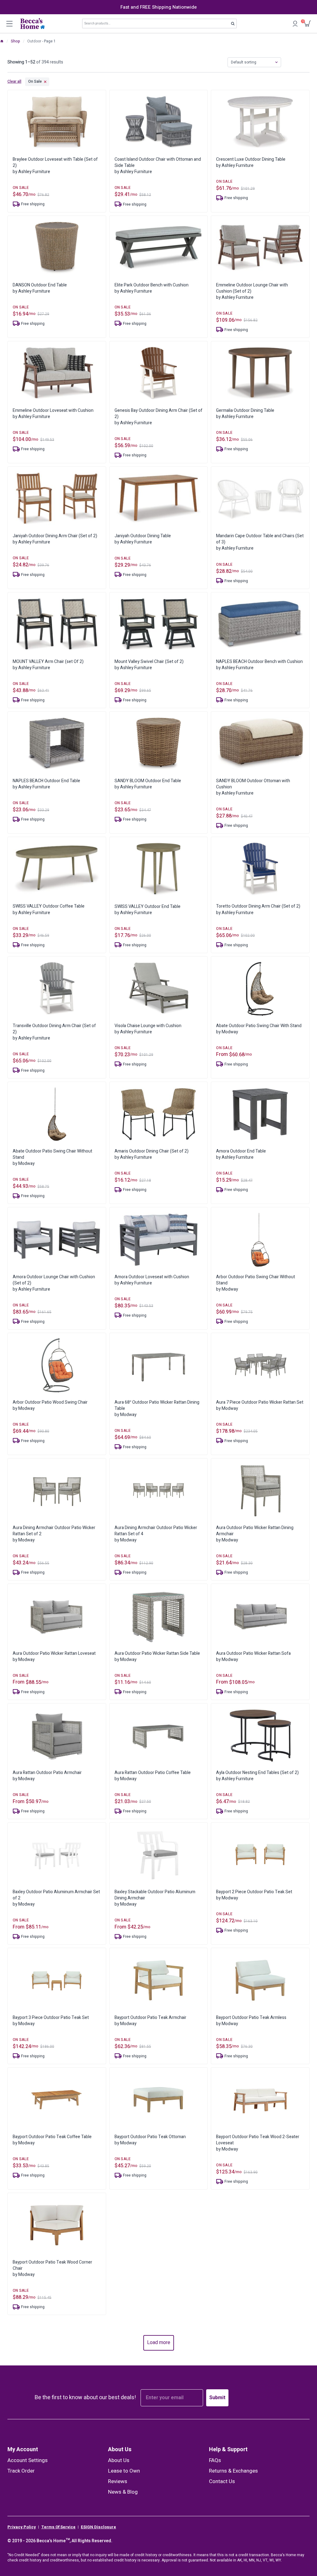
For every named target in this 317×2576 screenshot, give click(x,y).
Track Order (21, 2471)
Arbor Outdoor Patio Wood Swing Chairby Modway (50, 1405)
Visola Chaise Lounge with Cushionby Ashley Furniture (148, 1029)
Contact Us (222, 2481)
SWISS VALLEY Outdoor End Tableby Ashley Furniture (148, 910)
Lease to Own (124, 2471)
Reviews (118, 2481)
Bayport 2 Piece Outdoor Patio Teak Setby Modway (254, 1895)
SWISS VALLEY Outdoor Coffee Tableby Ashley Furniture (49, 909)
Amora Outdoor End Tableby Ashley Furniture (241, 1154)
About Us (120, 2450)
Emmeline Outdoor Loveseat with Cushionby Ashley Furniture (53, 414)
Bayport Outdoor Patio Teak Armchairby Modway (150, 2021)
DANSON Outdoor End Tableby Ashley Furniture (40, 288)
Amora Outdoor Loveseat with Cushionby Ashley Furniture (152, 1280)
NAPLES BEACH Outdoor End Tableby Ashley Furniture (46, 784)
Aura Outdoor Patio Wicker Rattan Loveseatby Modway (54, 1656)
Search (235, 25)
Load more (159, 2343)
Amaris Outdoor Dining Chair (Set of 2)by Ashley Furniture (152, 1154)
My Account (23, 2450)
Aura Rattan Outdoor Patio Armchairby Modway (47, 1776)
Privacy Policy (22, 2527)
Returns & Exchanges (233, 2471)
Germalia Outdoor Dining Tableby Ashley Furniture (245, 414)
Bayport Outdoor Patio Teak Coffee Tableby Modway (52, 2140)
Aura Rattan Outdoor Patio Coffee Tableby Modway (153, 1776)
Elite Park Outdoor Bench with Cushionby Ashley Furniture (152, 288)
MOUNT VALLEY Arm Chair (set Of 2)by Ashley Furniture (48, 665)
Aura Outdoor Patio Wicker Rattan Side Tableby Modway (157, 1656)
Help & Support (228, 2450)
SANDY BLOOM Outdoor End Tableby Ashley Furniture (148, 784)
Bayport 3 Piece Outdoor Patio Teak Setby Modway (51, 2021)
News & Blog (123, 2492)
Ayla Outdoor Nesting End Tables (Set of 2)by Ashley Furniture (257, 1776)
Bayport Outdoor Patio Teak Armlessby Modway (251, 2021)
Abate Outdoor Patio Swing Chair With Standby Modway (259, 1029)
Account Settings (28, 2460)
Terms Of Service (58, 2527)
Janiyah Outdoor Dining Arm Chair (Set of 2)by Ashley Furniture (55, 539)
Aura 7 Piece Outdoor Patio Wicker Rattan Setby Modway (260, 1405)
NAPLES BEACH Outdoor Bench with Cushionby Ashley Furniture (259, 665)
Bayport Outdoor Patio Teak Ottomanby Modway (150, 2140)
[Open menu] (9, 24)
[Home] (2, 41)
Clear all (14, 82)
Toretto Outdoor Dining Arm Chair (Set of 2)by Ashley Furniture (258, 909)
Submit (217, 2398)
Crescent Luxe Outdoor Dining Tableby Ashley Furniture (251, 162)
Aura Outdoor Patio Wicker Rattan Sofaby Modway (253, 1656)
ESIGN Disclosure (98, 2527)
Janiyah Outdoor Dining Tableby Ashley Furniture (143, 539)
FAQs (215, 2460)
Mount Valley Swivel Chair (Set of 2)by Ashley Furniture (149, 665)
